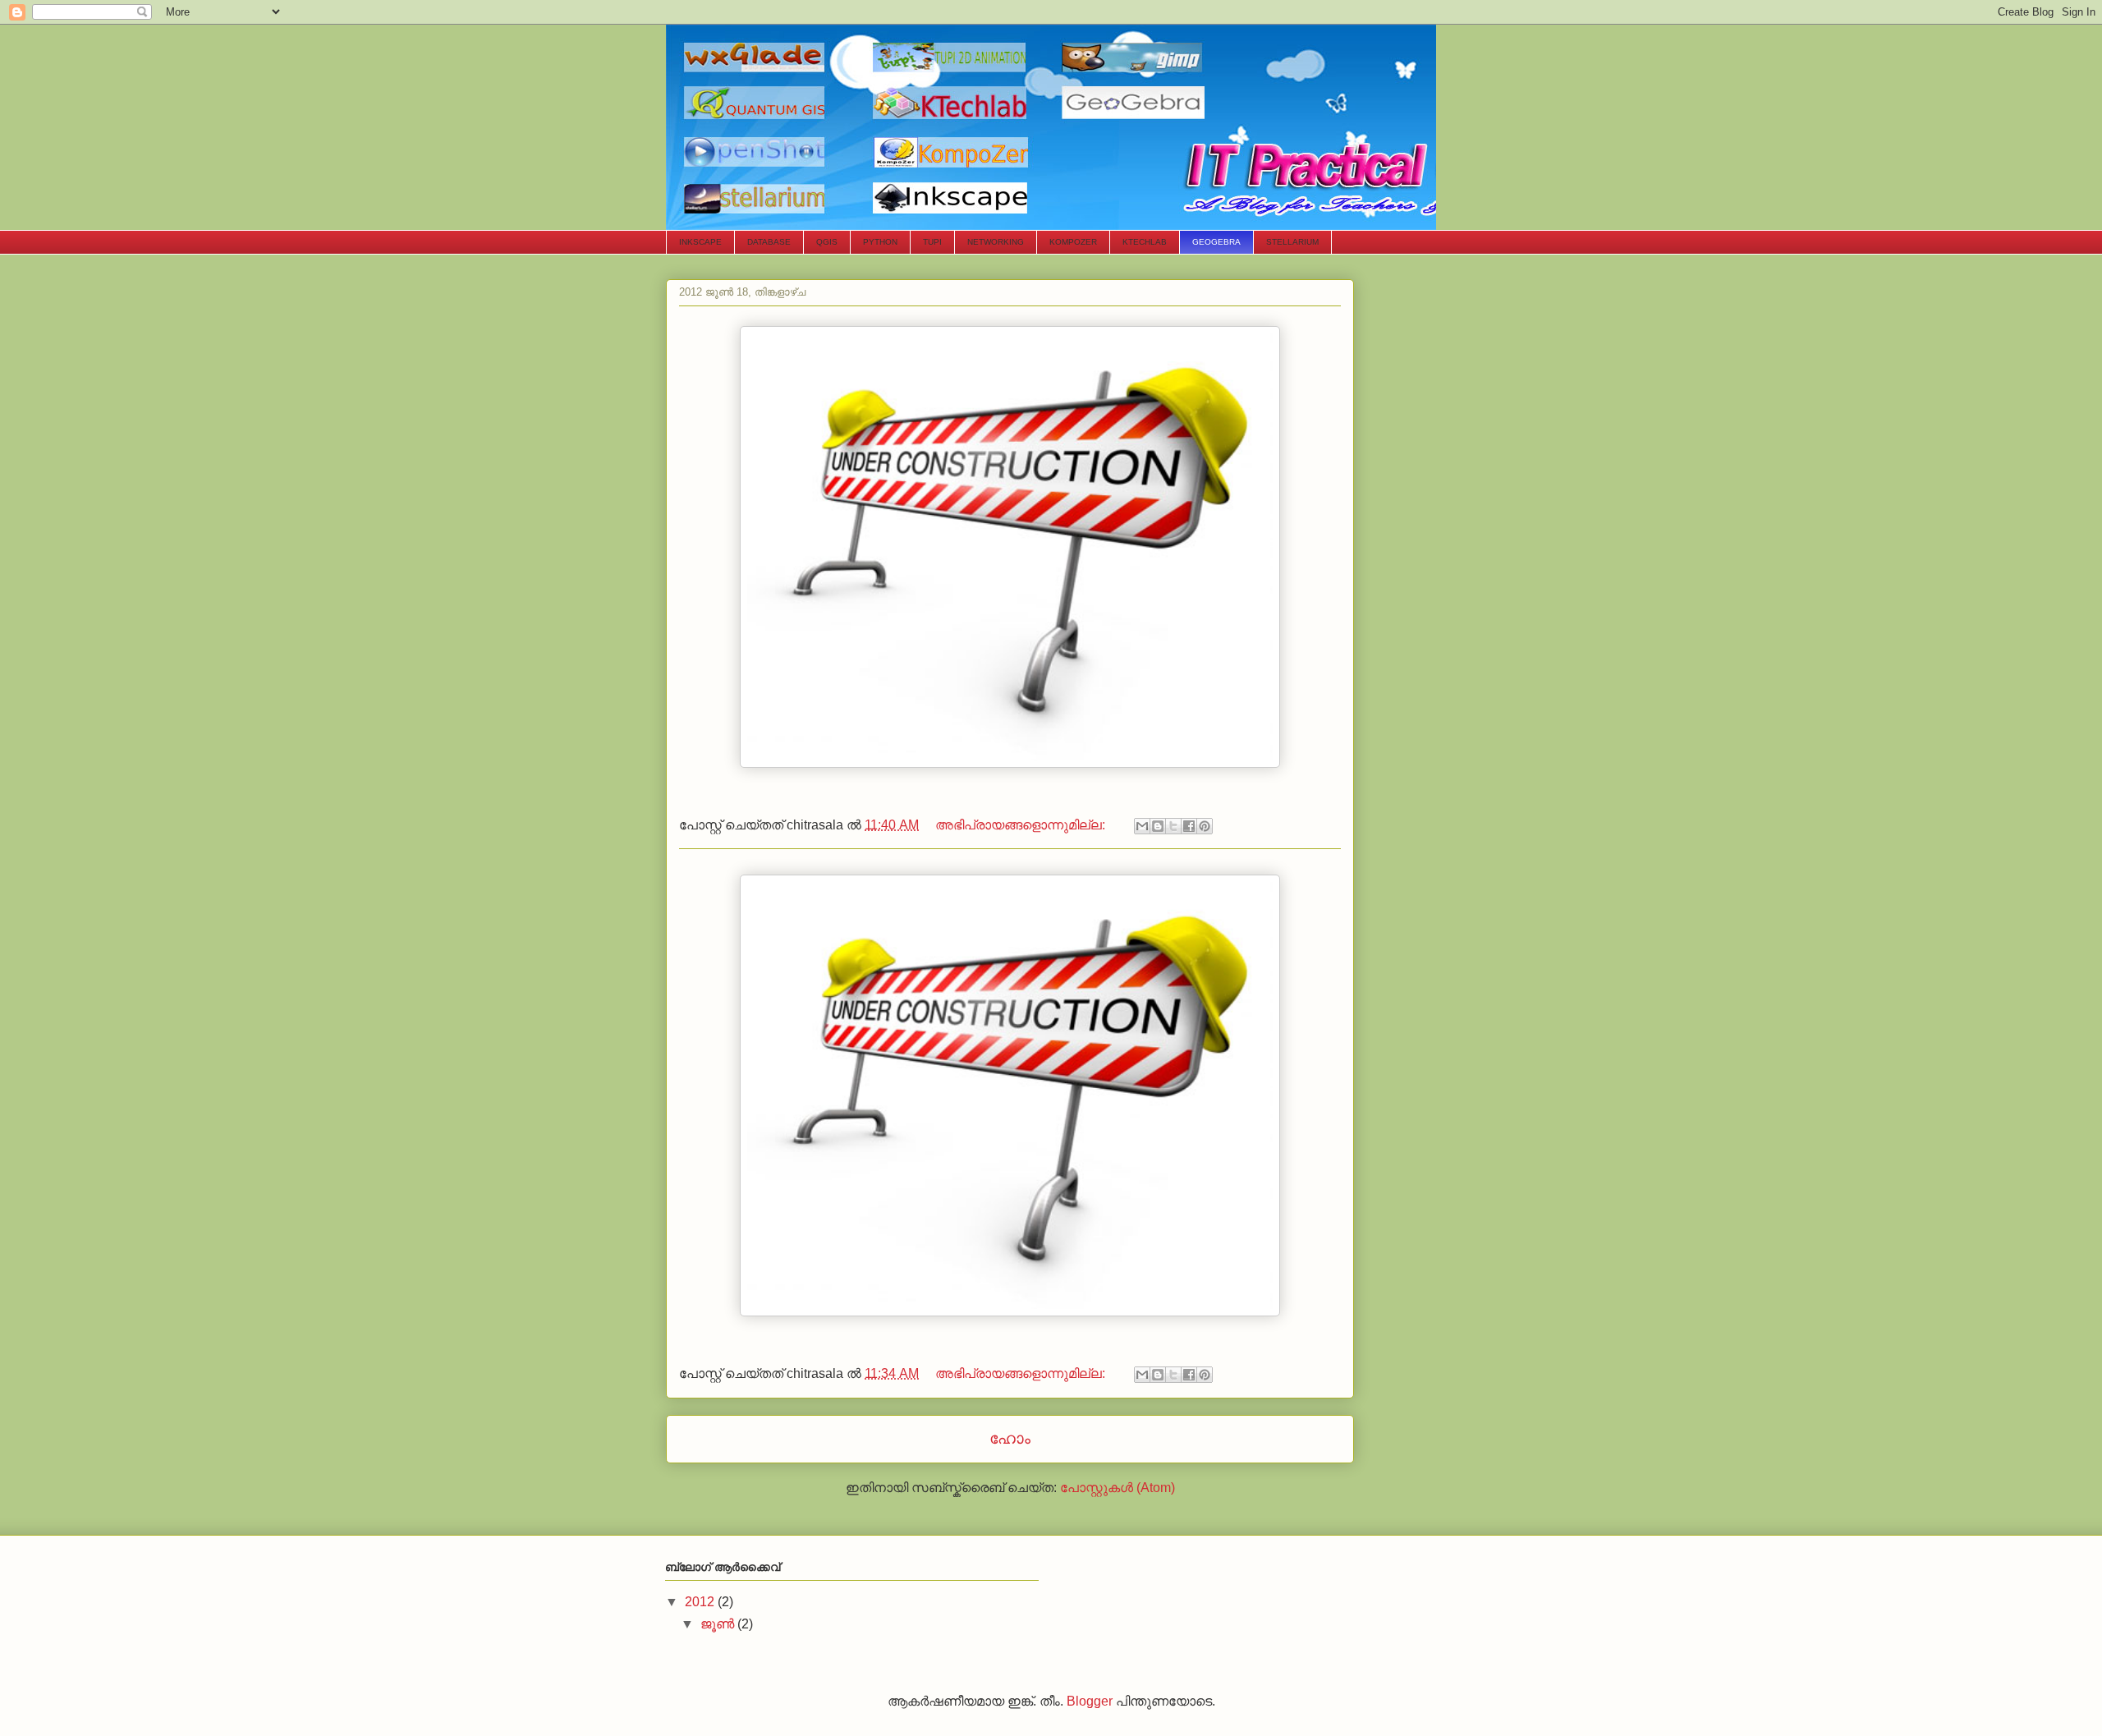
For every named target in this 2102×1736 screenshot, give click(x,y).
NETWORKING (996, 242)
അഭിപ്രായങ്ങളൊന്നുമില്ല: (1022, 825)
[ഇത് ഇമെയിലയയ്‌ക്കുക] (1142, 826)
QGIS (827, 242)
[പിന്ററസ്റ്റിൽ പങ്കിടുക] (1205, 826)
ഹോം (1010, 1438)
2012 (701, 1602)
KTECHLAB (1145, 242)
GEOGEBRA (1216, 242)
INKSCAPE (700, 242)
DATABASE (769, 242)
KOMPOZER (1073, 242)
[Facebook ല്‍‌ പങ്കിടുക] (1189, 826)
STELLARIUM (1292, 242)
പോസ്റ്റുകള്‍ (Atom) (1118, 1488)
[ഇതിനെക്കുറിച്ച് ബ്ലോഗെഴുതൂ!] (1158, 826)
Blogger (1090, 1701)
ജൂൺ (719, 1624)
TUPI (932, 242)
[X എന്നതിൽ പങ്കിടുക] (1173, 826)
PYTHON (880, 242)
